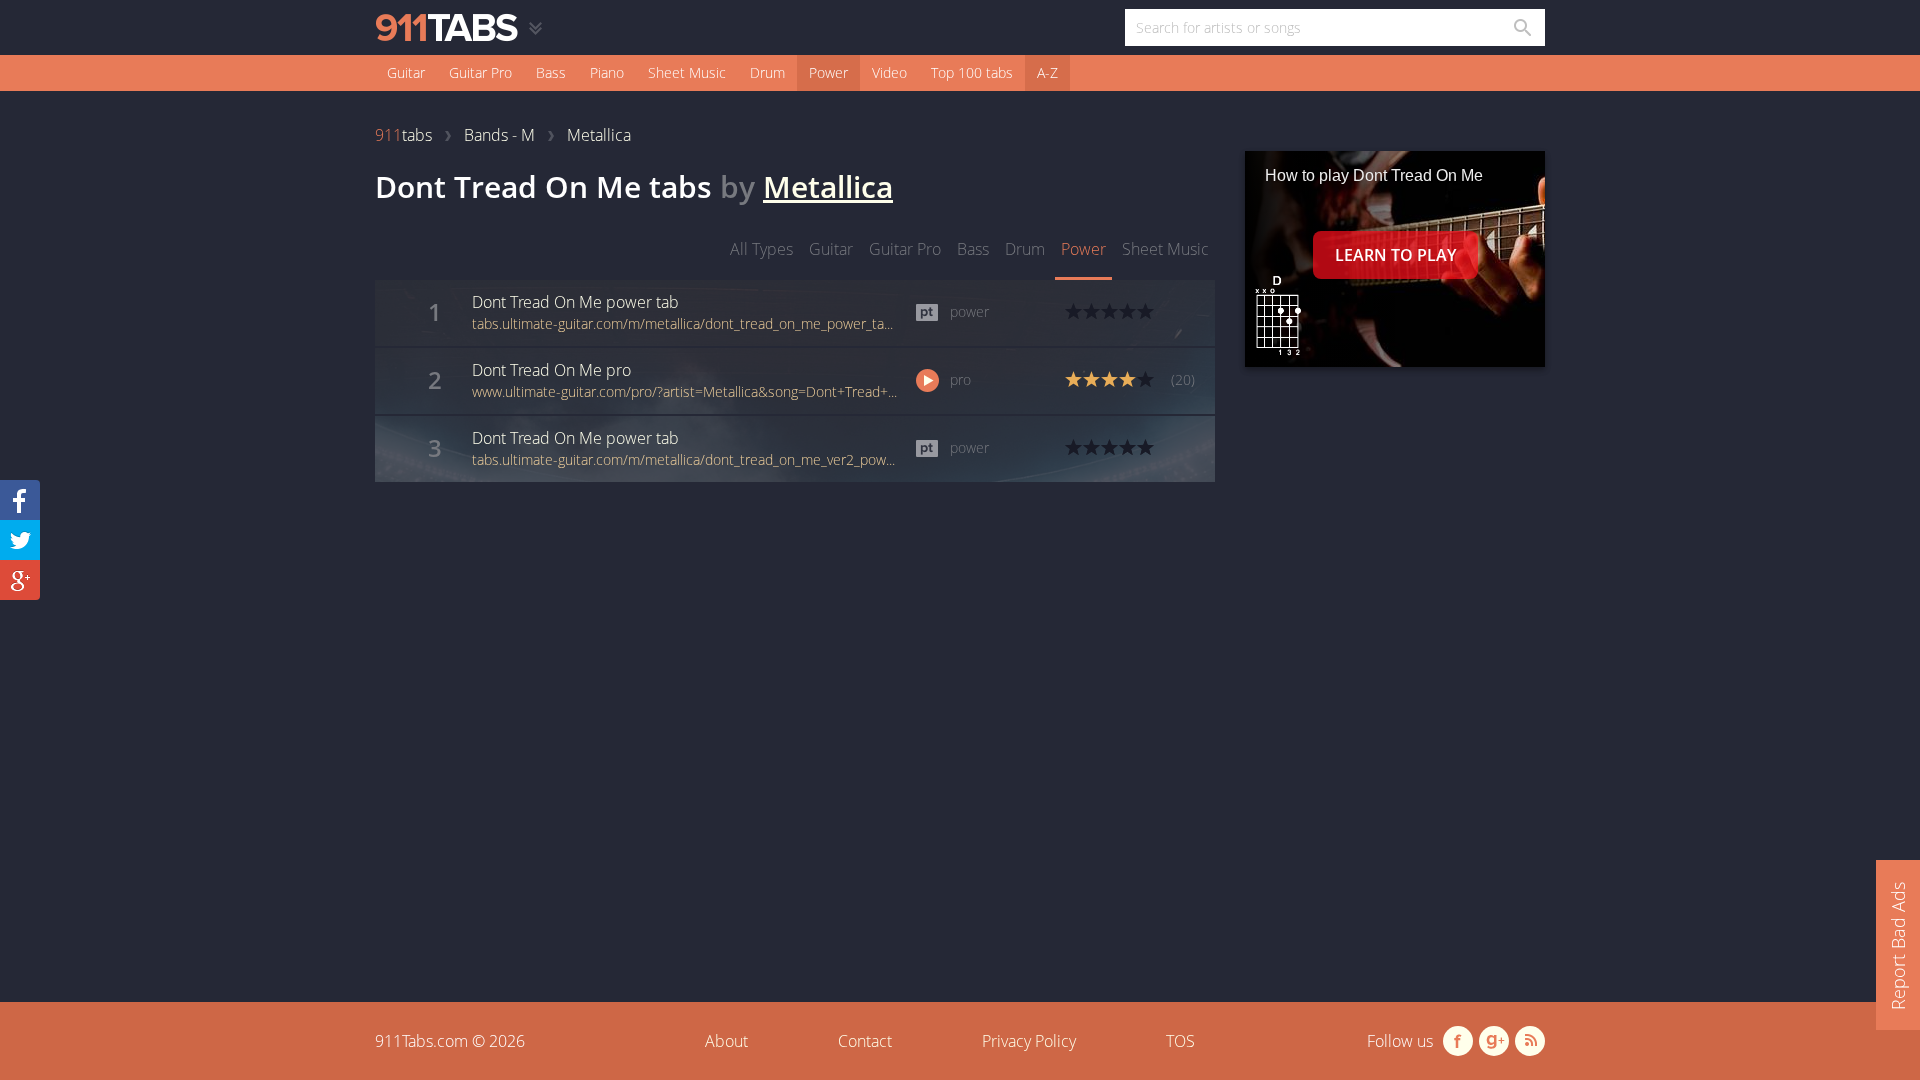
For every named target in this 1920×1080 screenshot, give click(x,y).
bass (973, 249)
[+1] (20, 580)
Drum (767, 72)
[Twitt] (20, 540)
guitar (831, 249)
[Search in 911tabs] (1521, 27)
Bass (551, 72)
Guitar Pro (480, 72)
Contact (865, 1041)
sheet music (1165, 249)
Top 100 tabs (972, 72)
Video (889, 72)
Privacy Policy (1029, 1041)
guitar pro (905, 249)
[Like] (20, 500)
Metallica (828, 186)
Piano (607, 72)
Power (828, 72)
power (1083, 249)
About (726, 1041)
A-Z (1047, 72)
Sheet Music (687, 72)
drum (1025, 249)
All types (761, 249)
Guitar (406, 72)
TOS (1180, 1041)
